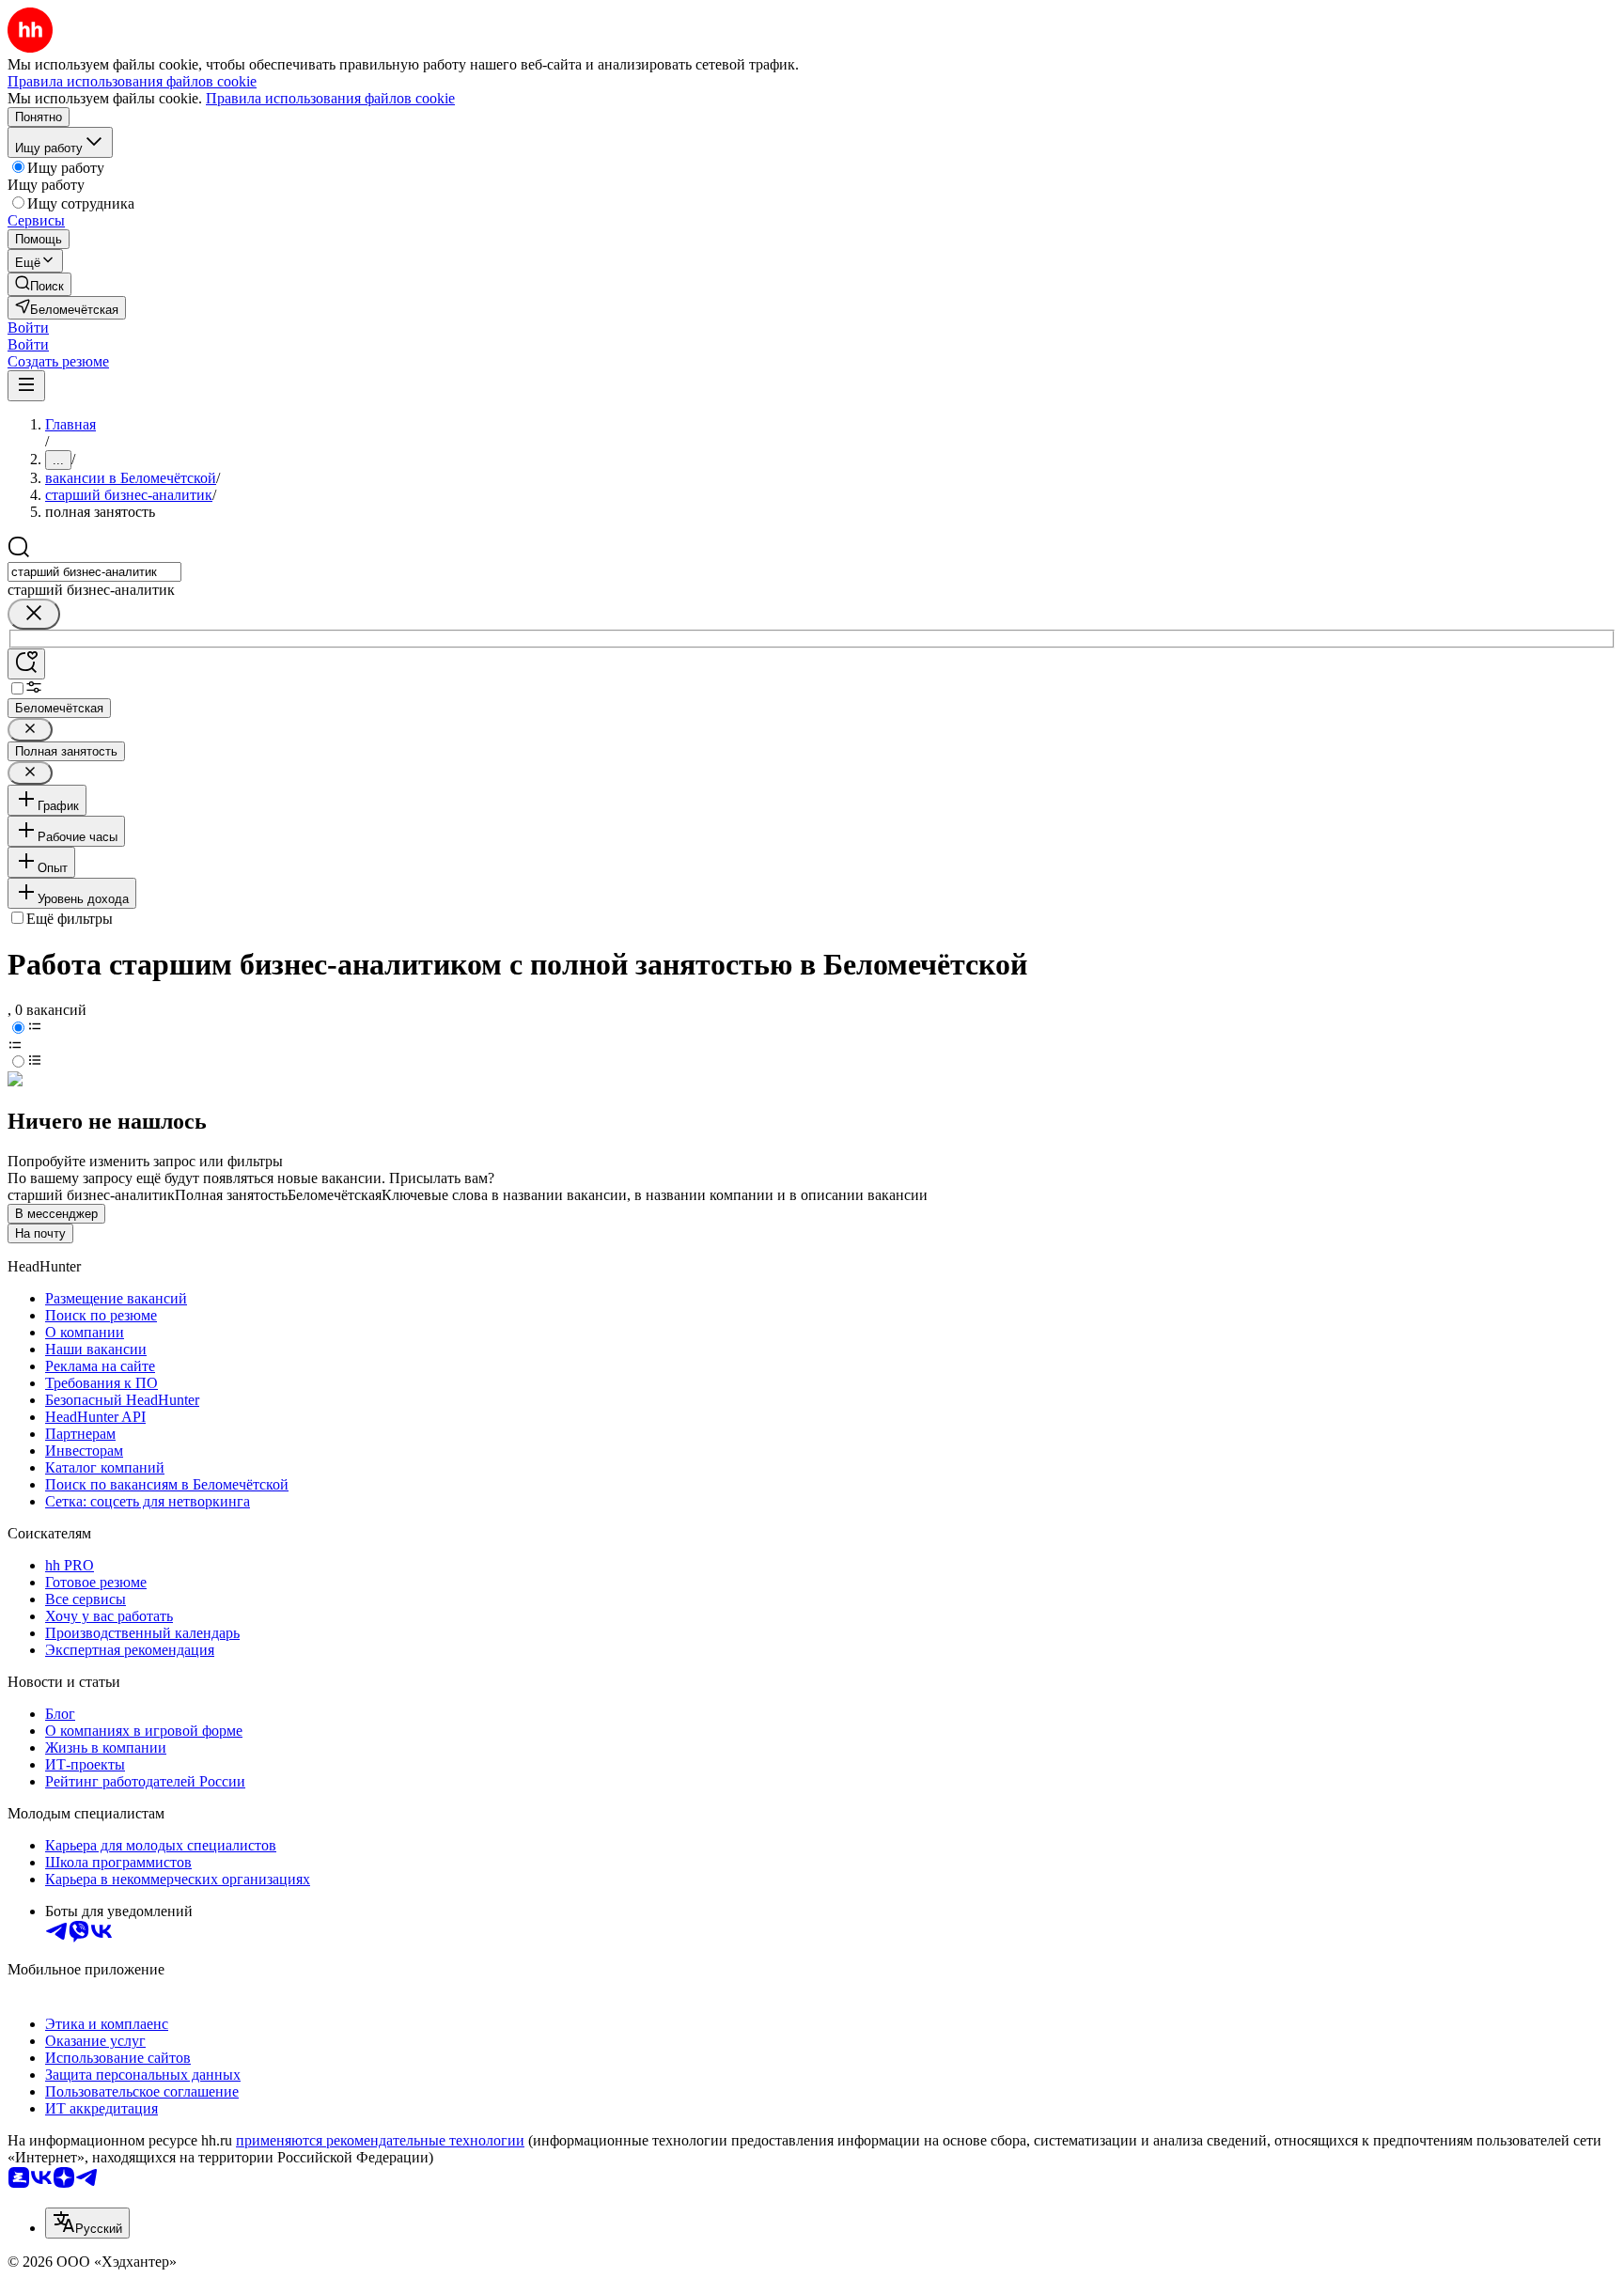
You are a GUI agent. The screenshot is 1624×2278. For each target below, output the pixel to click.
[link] (39, 284)
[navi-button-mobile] (26, 386)
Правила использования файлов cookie (330, 98)
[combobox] (94, 572)
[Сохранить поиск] (26, 664)
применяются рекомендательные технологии (380, 2140)
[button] (28, 328)
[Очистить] (34, 614)
